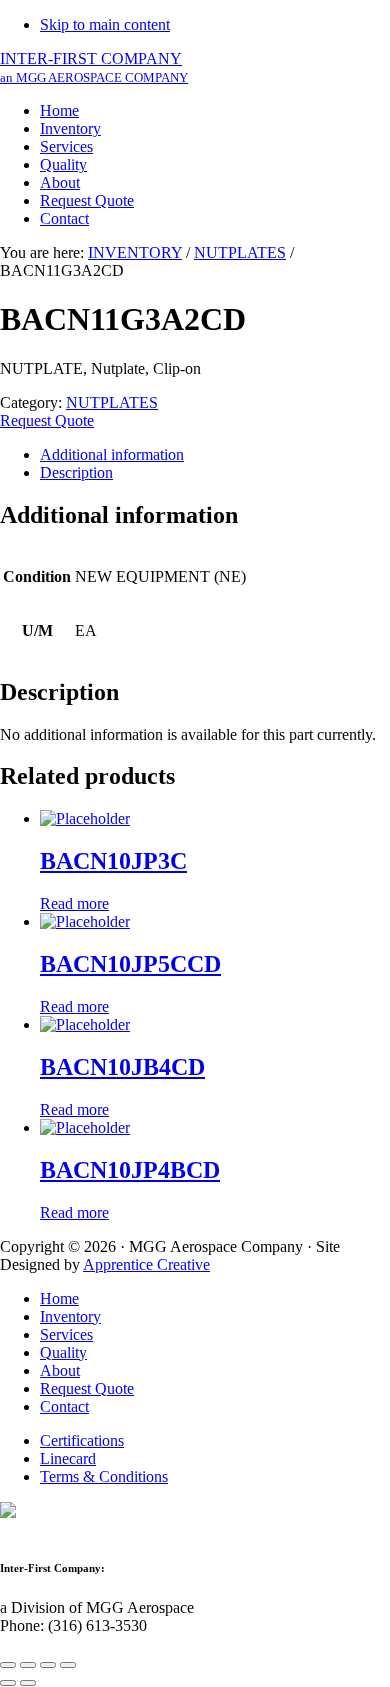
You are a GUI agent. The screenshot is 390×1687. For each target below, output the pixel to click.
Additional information (112, 454)
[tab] (215, 455)
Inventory (70, 1316)
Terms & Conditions (104, 1476)
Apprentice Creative (146, 1264)
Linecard (68, 1458)
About (60, 1370)
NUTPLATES (240, 252)
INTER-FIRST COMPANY (94, 67)
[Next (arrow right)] (28, 1683)
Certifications (82, 1440)
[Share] (28, 1665)
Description (76, 472)
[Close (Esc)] (8, 1665)
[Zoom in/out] (68, 1665)
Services (66, 1334)
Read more (74, 903)
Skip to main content (105, 24)
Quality (63, 1352)
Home (59, 1298)
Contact (64, 1406)
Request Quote (47, 420)
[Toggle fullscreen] (48, 1665)
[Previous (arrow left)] (8, 1683)
